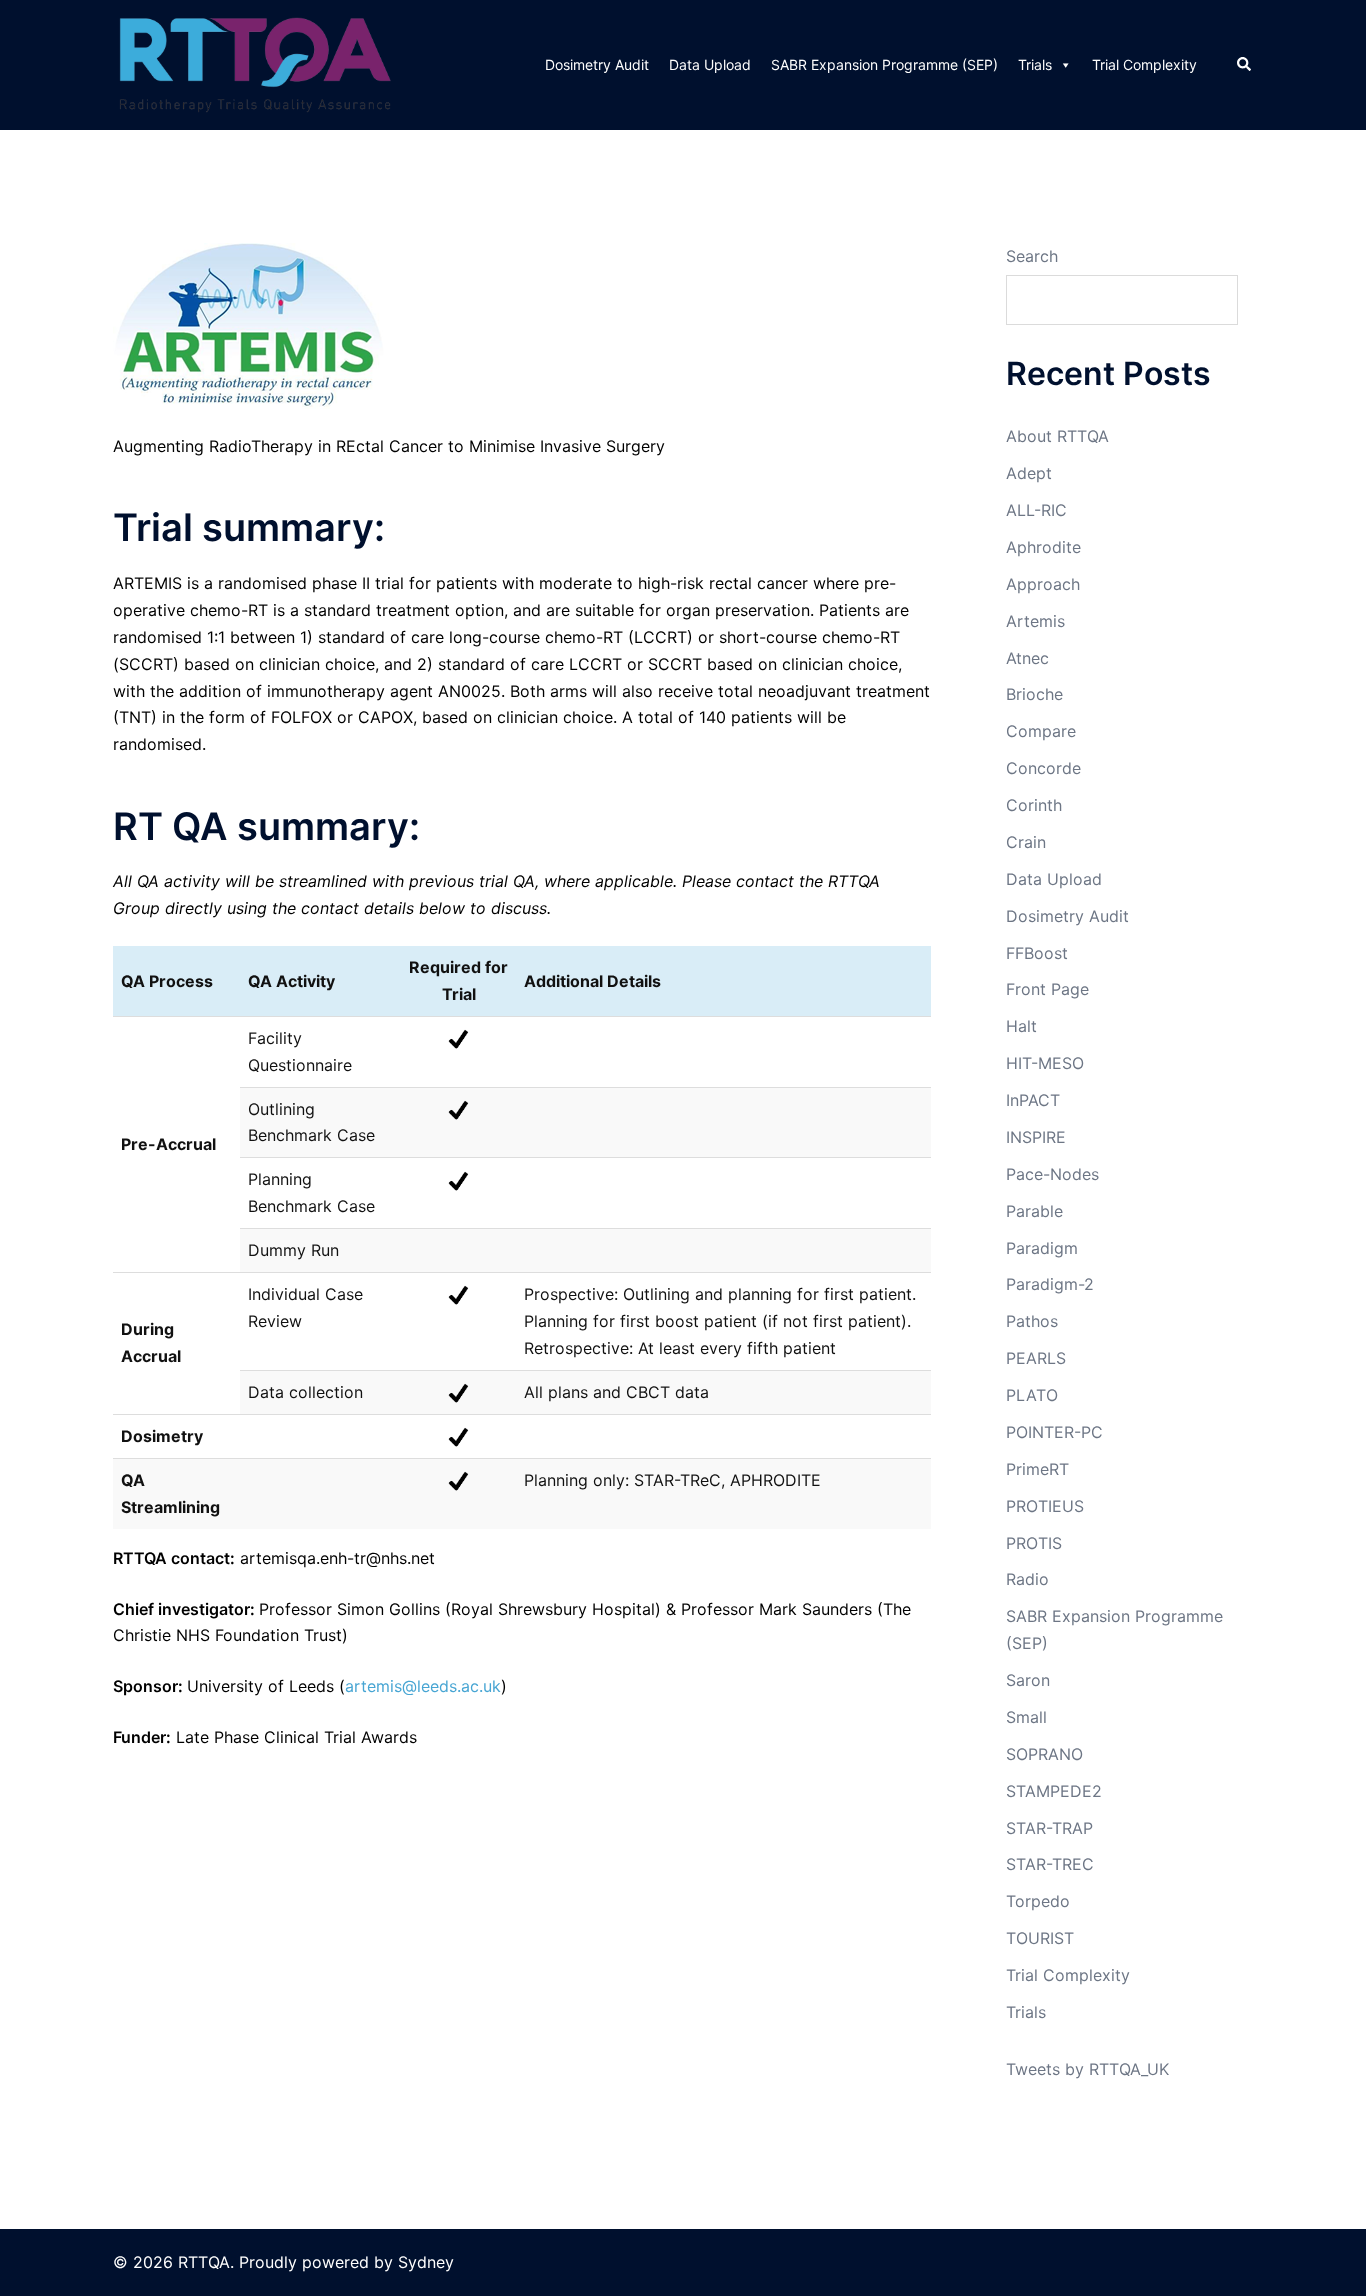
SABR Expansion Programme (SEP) (884, 64)
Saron (1028, 1680)
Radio (1027, 1579)
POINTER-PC (1054, 1432)
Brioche (1034, 694)
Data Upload (710, 64)
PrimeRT (1037, 1469)
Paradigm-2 (1050, 1284)
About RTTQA (1057, 436)
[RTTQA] (255, 63)
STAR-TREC (1050, 1864)
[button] (1245, 65)
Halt (1021, 1026)
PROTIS (1034, 1543)
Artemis (1035, 621)
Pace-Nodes (1052, 1174)
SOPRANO (1044, 1754)
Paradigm (1042, 1248)
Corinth (1034, 805)
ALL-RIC (1036, 510)
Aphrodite (1043, 547)
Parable (1034, 1211)
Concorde (1043, 768)
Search (1032, 256)
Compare (1041, 731)
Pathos (1032, 1321)
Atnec (1027, 658)
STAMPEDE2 (1054, 1791)
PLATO (1032, 1395)
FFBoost (1037, 953)
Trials (1035, 64)
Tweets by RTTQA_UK (1087, 2069)
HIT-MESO (1045, 1063)
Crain (1026, 842)
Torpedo (1038, 1901)
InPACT (1033, 1100)
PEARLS (1036, 1358)
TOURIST (1040, 1938)
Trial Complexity (1144, 64)
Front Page (1047, 989)
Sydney (426, 2262)
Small (1026, 1717)
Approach (1043, 584)
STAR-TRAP (1049, 1828)
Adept (1029, 473)
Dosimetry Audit (597, 64)
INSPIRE (1036, 1137)
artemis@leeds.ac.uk (423, 1686)
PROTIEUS (1045, 1506)
